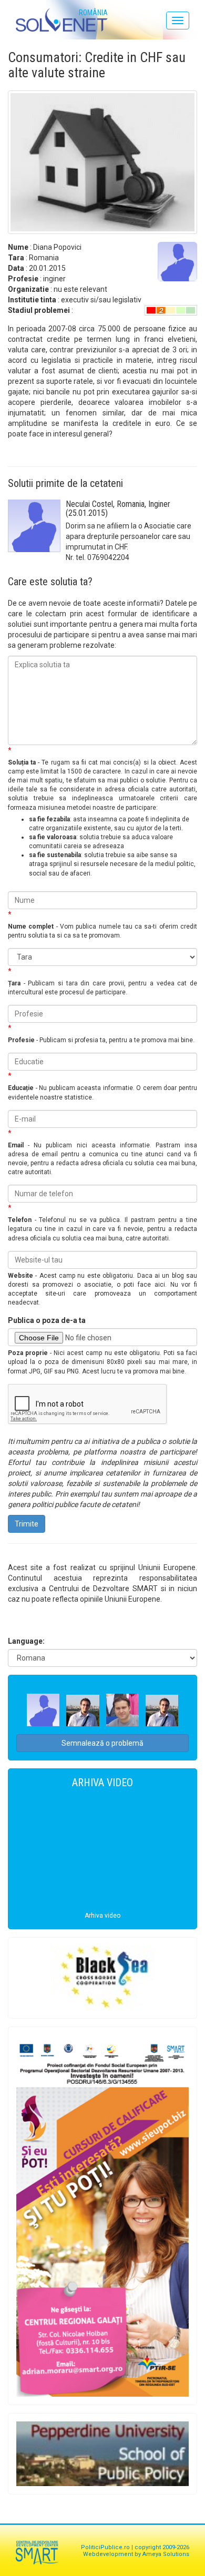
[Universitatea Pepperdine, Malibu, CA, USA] (102, 2454)
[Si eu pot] (102, 2216)
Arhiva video (102, 1916)
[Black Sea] (102, 1978)
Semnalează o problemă (102, 1743)
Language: (26, 1641)
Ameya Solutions (166, 2554)
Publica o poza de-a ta (47, 1320)
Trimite (27, 1524)
